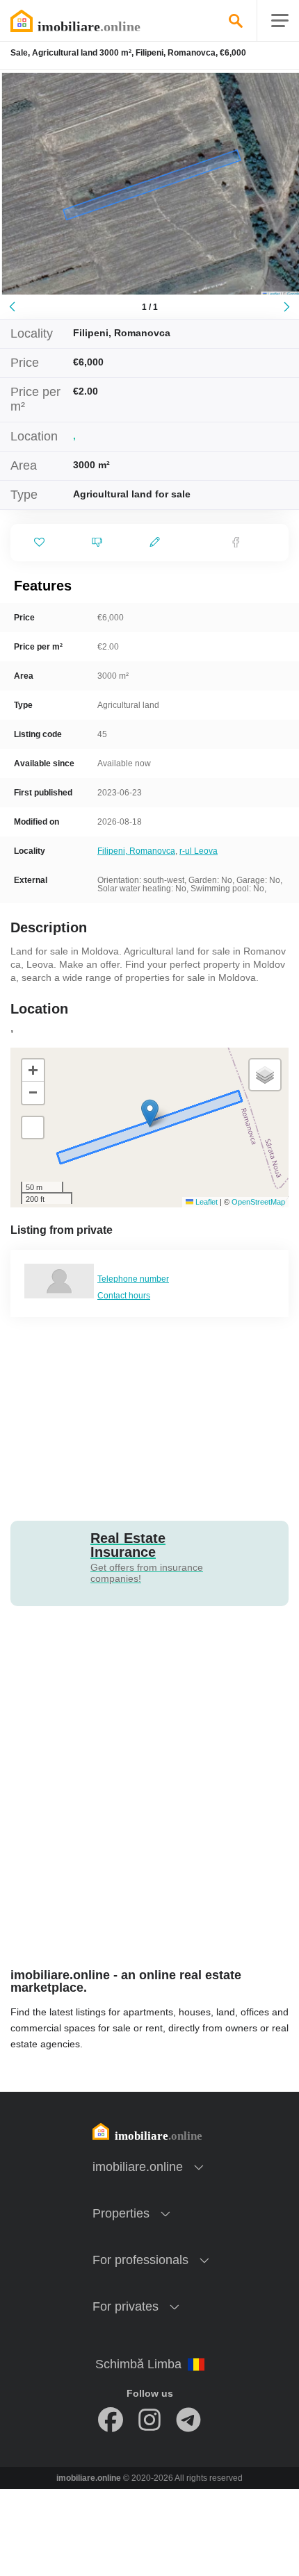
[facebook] (111, 2420)
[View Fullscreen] (33, 1128)
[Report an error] (97, 543)
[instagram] (149, 2420)
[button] (150, 1113)
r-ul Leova (199, 851)
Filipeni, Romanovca (136, 851)
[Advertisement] (149, 1418)
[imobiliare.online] (94, 21)
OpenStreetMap (258, 1202)
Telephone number (133, 1279)
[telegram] (188, 2420)
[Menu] (280, 21)
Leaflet (205, 1202)
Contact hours (124, 1296)
